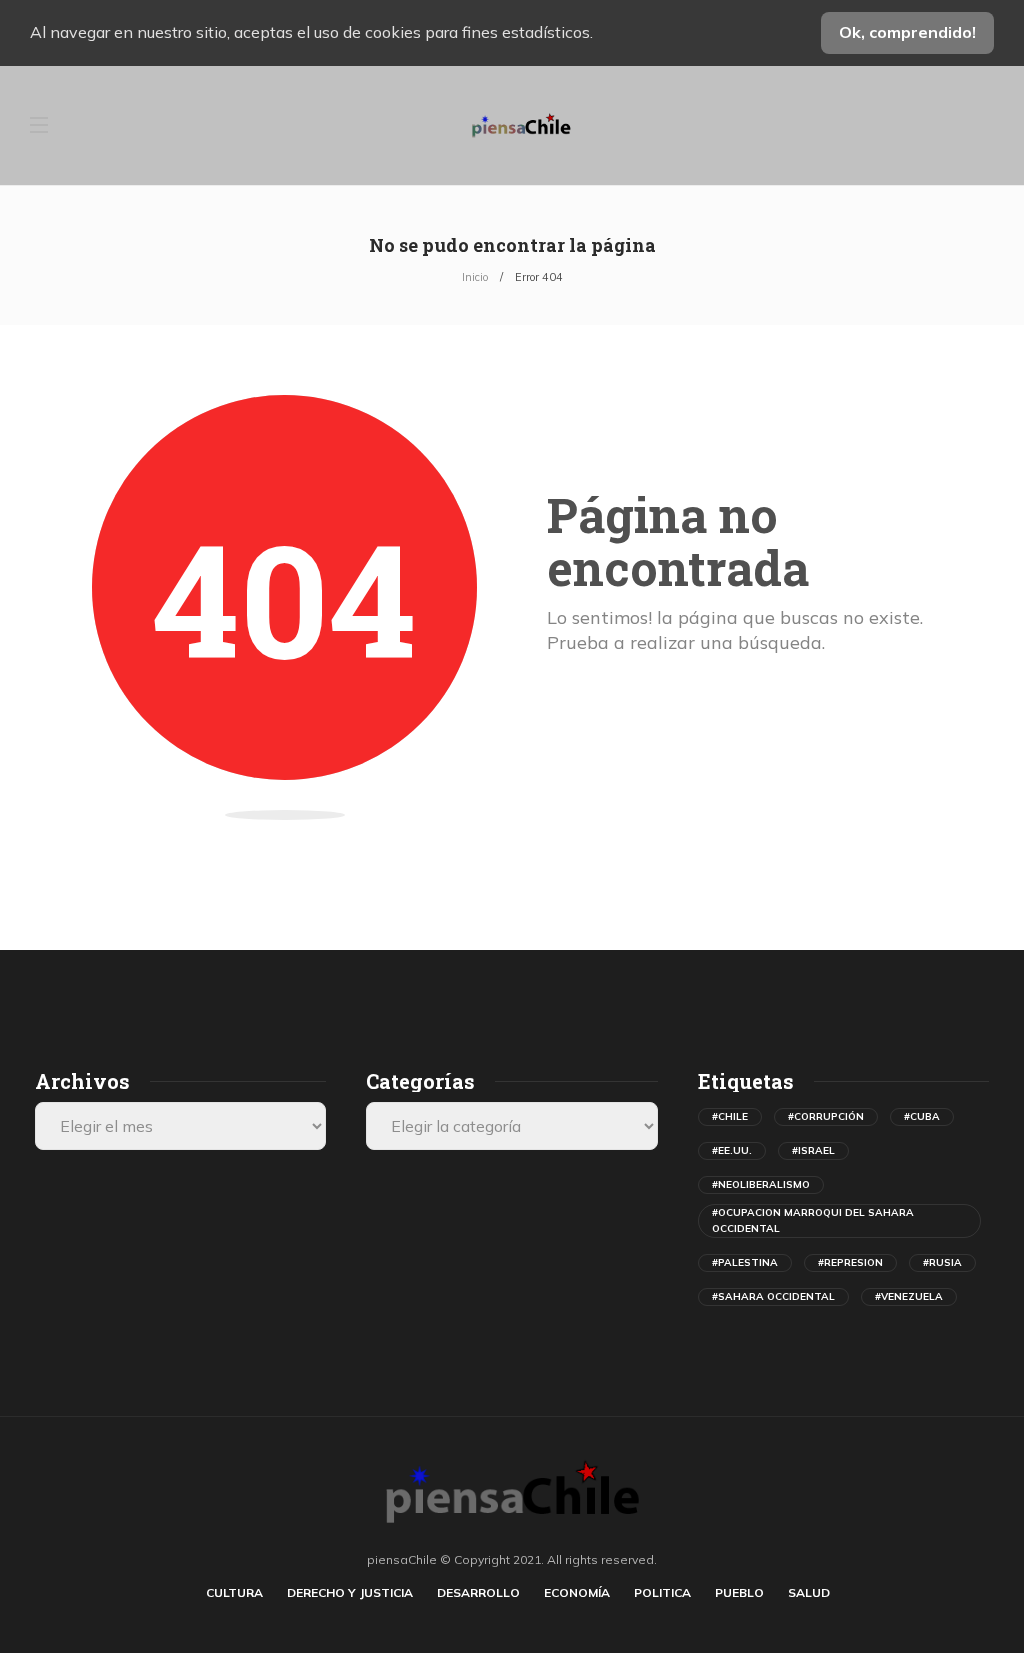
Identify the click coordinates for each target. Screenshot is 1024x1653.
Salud (809, 1592)
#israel (813, 1150)
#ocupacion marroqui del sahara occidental (813, 1220)
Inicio (475, 277)
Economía (577, 1592)
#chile (730, 1116)
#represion (850, 1262)
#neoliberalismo (761, 1184)
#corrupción (826, 1116)
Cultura (234, 1592)
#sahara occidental (773, 1296)
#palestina (745, 1262)
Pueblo (739, 1592)
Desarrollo (478, 1592)
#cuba (922, 1116)
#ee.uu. (732, 1150)
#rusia (942, 1262)
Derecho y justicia (350, 1592)
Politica (662, 1592)
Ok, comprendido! (907, 32)
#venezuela (909, 1296)
